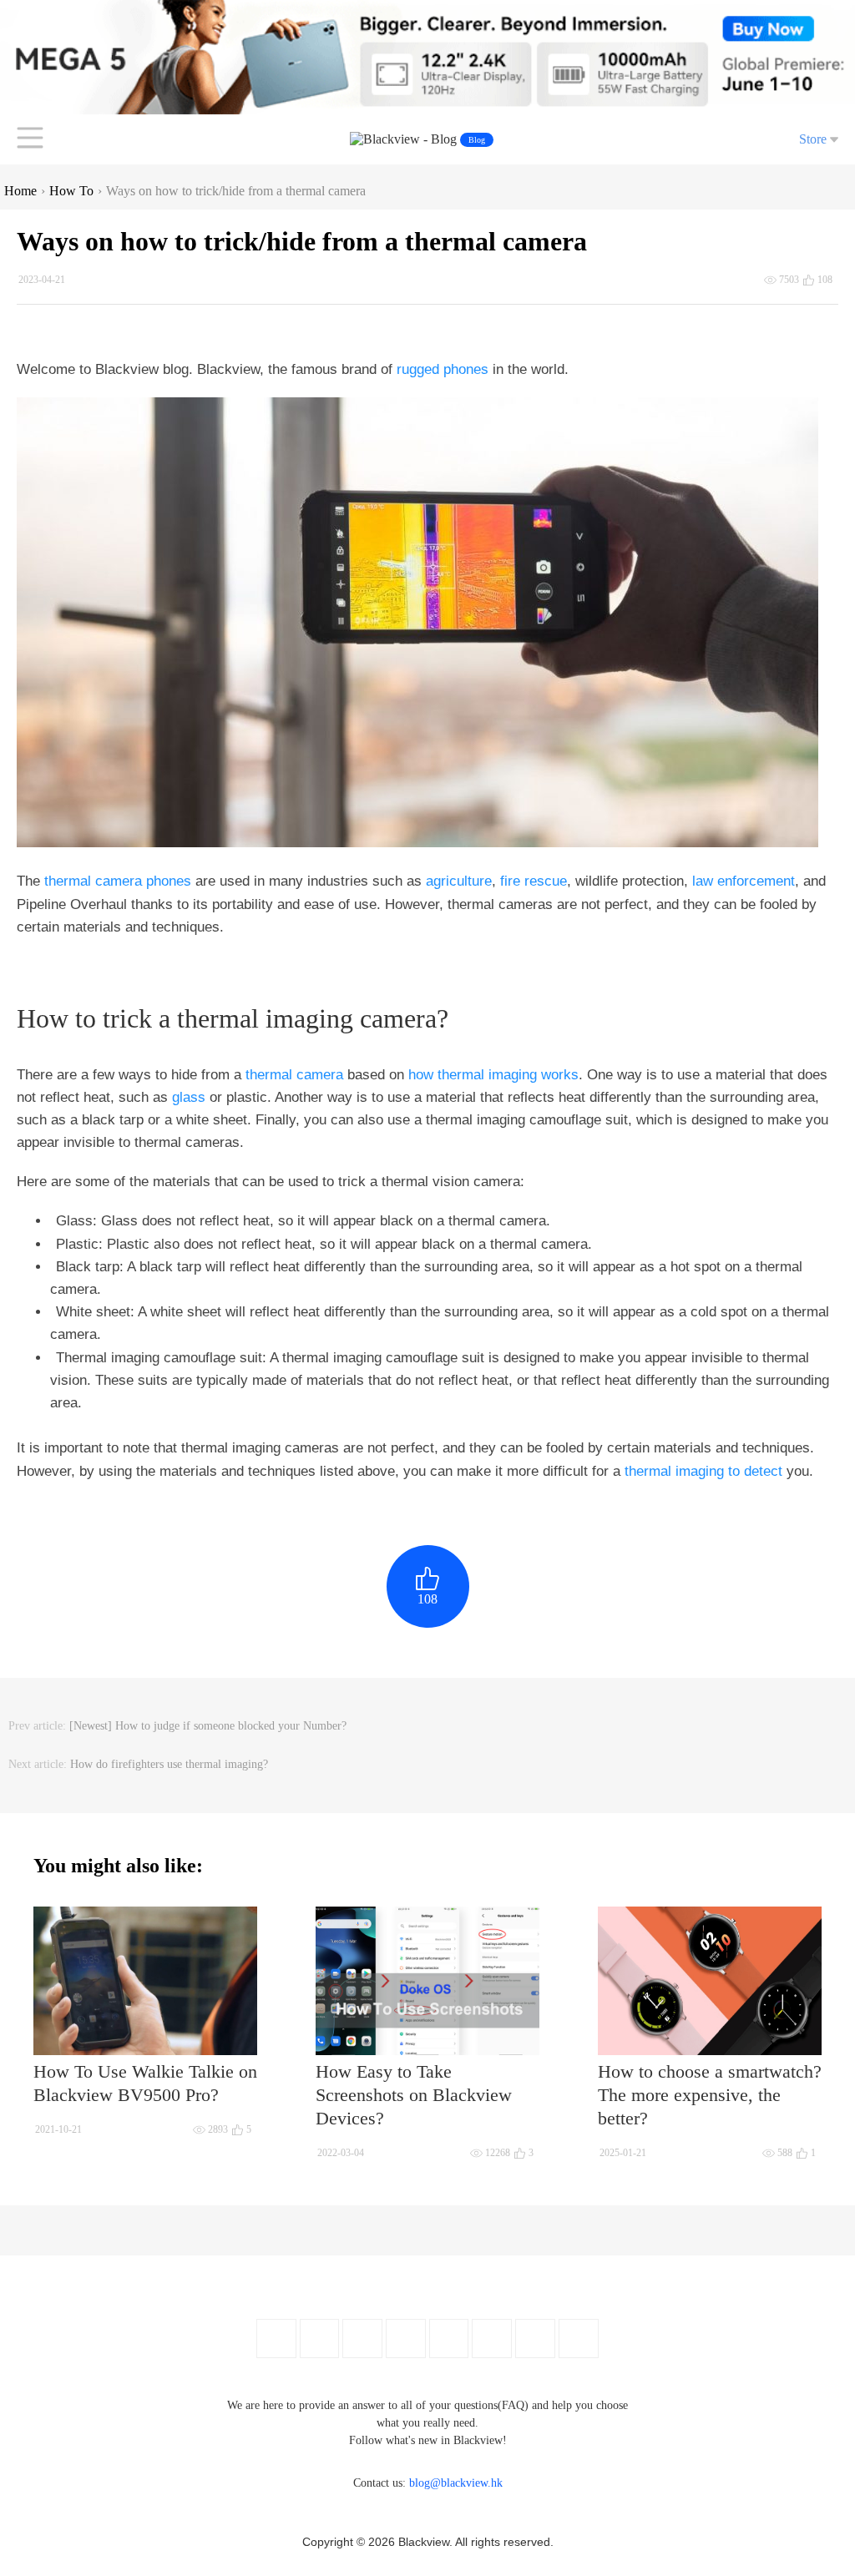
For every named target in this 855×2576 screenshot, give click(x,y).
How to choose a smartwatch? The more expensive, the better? (710, 2095)
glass (189, 1097)
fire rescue (534, 881)
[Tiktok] (535, 2339)
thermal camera (294, 1075)
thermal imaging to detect (703, 1471)
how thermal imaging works (493, 1075)
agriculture (459, 881)
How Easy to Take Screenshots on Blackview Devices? (414, 2095)
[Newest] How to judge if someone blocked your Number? (208, 1726)
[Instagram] (406, 2339)
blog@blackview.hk (456, 2483)
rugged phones (443, 369)
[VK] (492, 2339)
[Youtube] (362, 2339)
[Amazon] (449, 2339)
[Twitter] (319, 2339)
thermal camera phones (118, 881)
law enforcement (744, 881)
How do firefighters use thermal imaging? (169, 1764)
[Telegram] (579, 2339)
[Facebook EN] (276, 2339)
